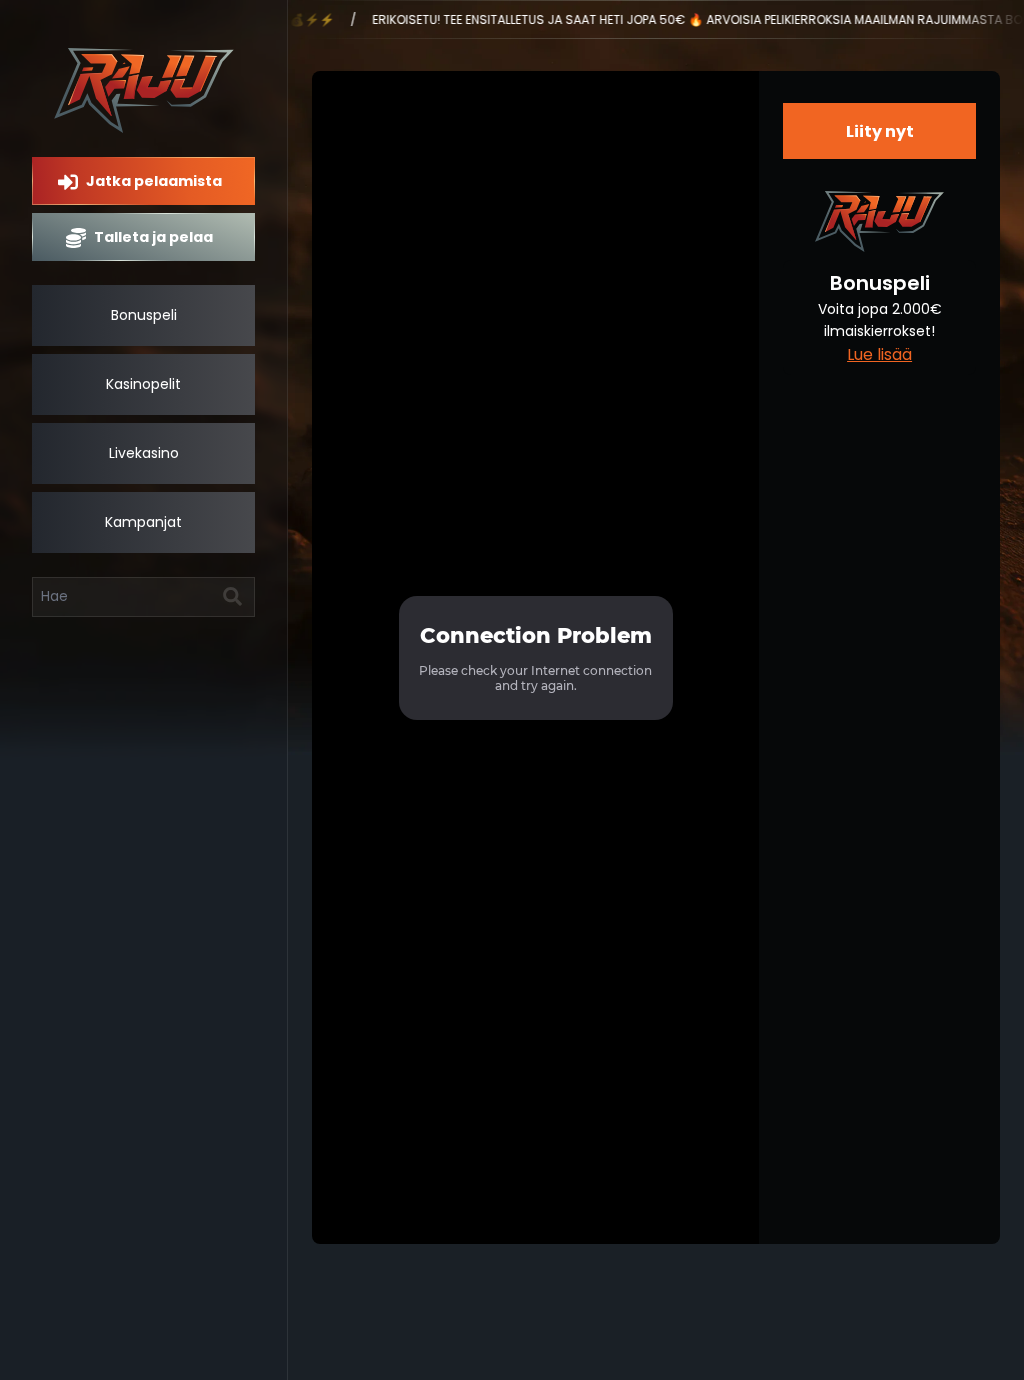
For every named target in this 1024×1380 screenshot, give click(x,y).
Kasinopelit (143, 384)
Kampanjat (143, 522)
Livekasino (144, 453)
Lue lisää (879, 354)
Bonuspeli (144, 315)
